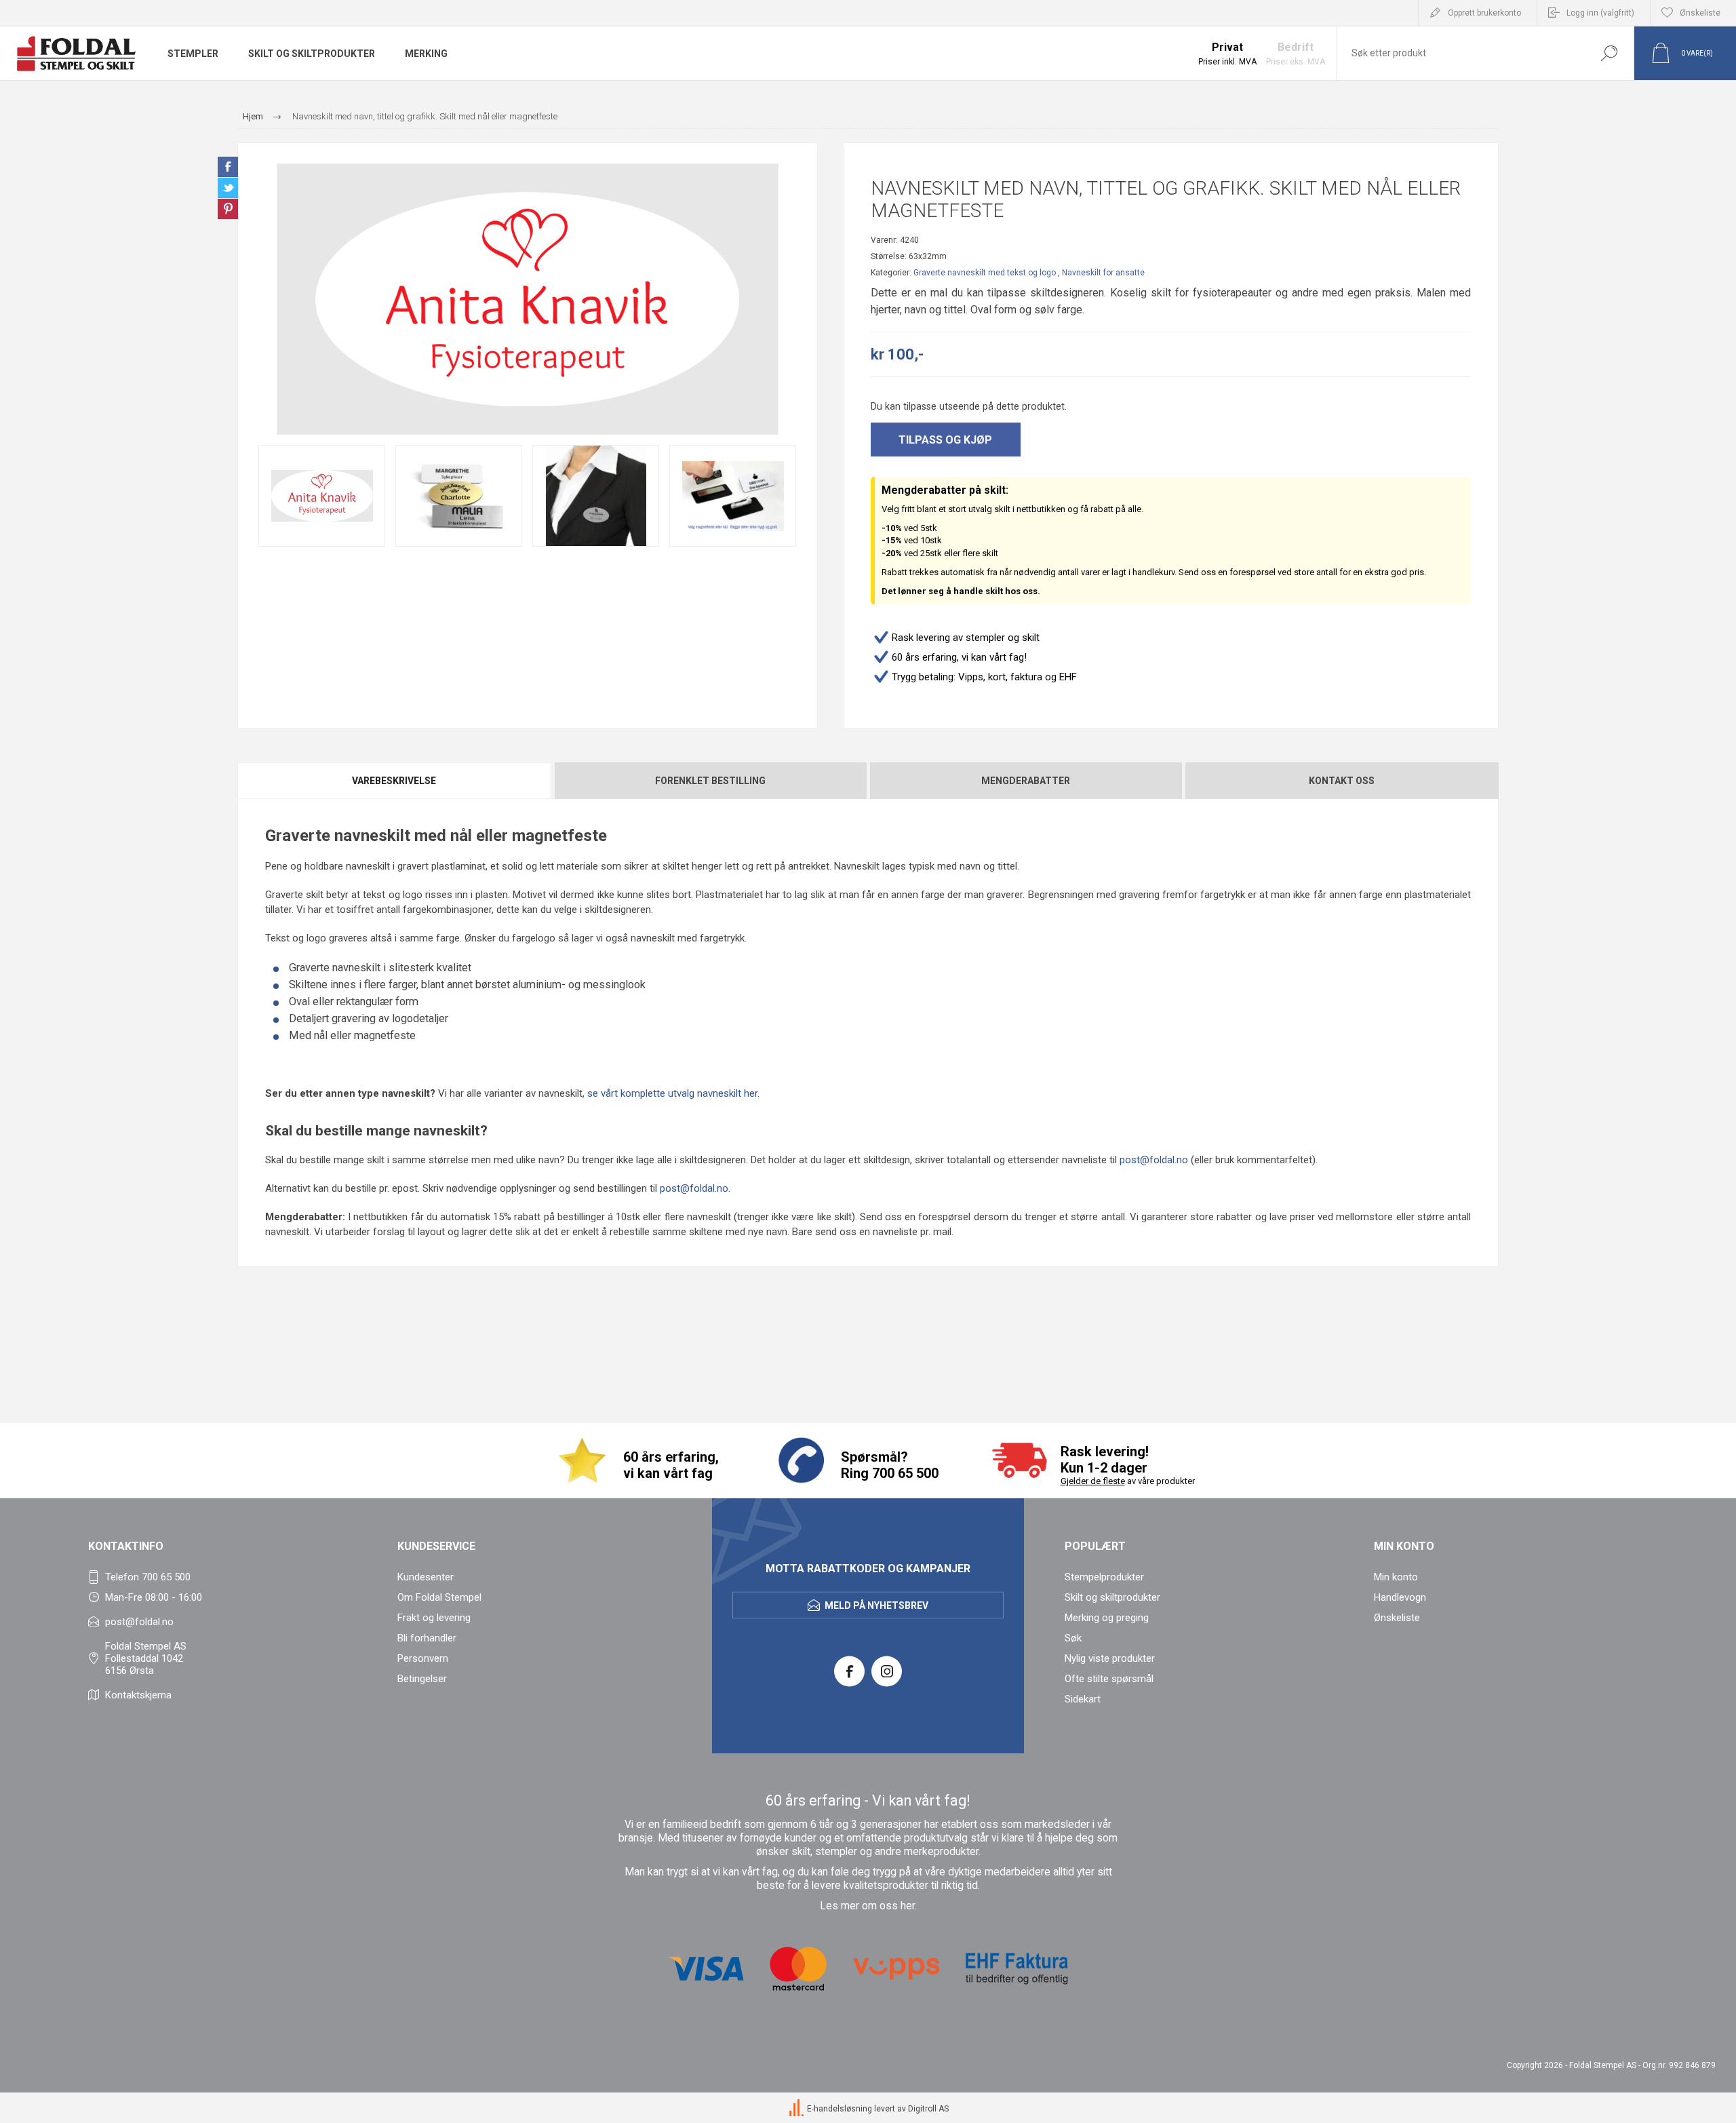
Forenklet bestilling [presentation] (710, 781)
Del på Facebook (228, 167)
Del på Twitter (228, 188)
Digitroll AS (928, 2109)
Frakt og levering (434, 1618)
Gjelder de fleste (1093, 1481)
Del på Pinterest (228, 209)
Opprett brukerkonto (1484, 13)
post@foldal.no (1154, 1160)
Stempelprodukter (1104, 1577)
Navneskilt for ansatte (1103, 273)
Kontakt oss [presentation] (1342, 781)
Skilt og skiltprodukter (1112, 1597)
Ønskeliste (1397, 1618)
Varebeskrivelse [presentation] (394, 781)
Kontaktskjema (138, 1695)
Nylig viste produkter (1110, 1658)
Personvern (423, 1658)
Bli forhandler (427, 1638)
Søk (1609, 53)
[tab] (395, 781)
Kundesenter (426, 1577)
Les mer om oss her (867, 1906)
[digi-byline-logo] (797, 2109)
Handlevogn (1400, 1597)
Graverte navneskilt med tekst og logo (985, 273)
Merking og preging (1107, 1618)
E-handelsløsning (840, 2109)
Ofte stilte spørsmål (1109, 1679)
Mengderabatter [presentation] (1026, 781)
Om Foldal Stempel (439, 1597)
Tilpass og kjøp (945, 440)
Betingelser (422, 1679)
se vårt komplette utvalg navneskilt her (672, 1093)
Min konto (1396, 1577)
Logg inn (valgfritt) (1600, 13)
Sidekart (1083, 1699)
